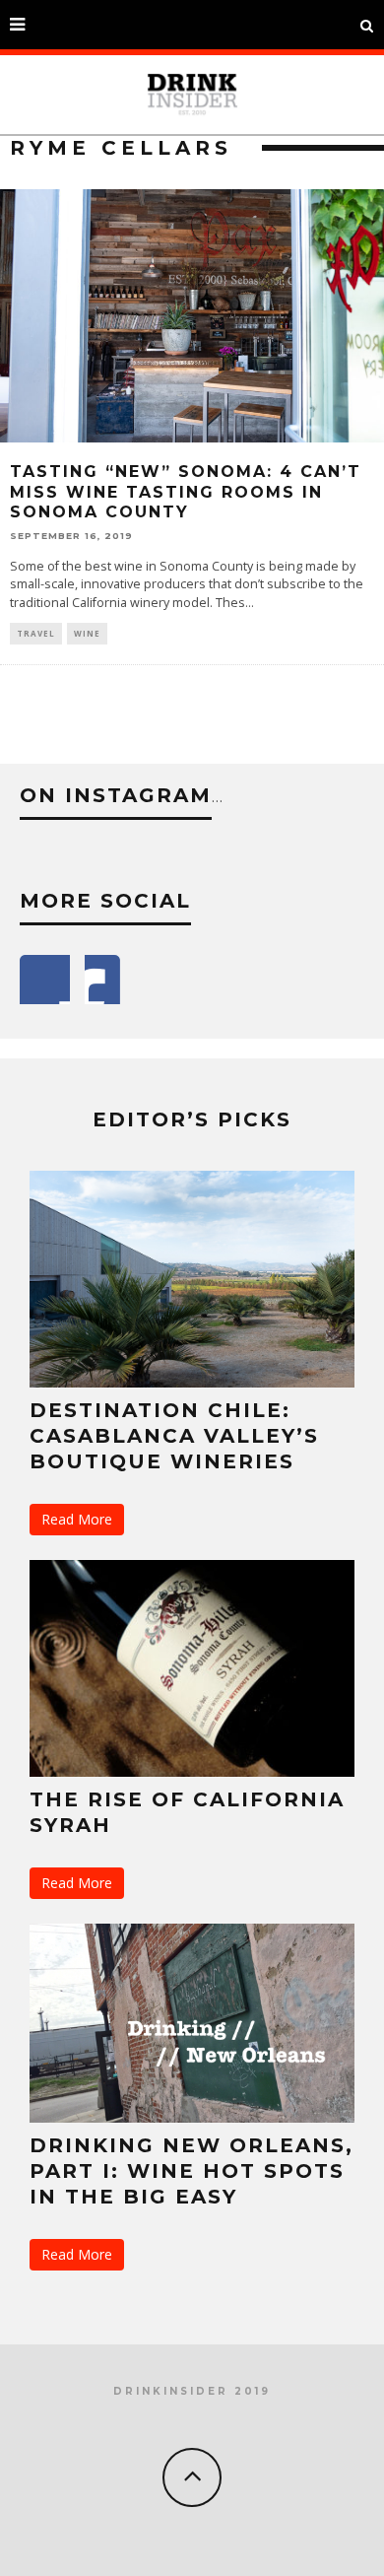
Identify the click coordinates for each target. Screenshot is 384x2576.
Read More (77, 1519)
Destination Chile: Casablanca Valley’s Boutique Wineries (174, 1436)
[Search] (367, 25)
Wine (87, 633)
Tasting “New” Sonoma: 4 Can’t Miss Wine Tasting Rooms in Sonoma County (186, 492)
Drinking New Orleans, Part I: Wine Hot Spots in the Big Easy (192, 2171)
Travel (36, 633)
